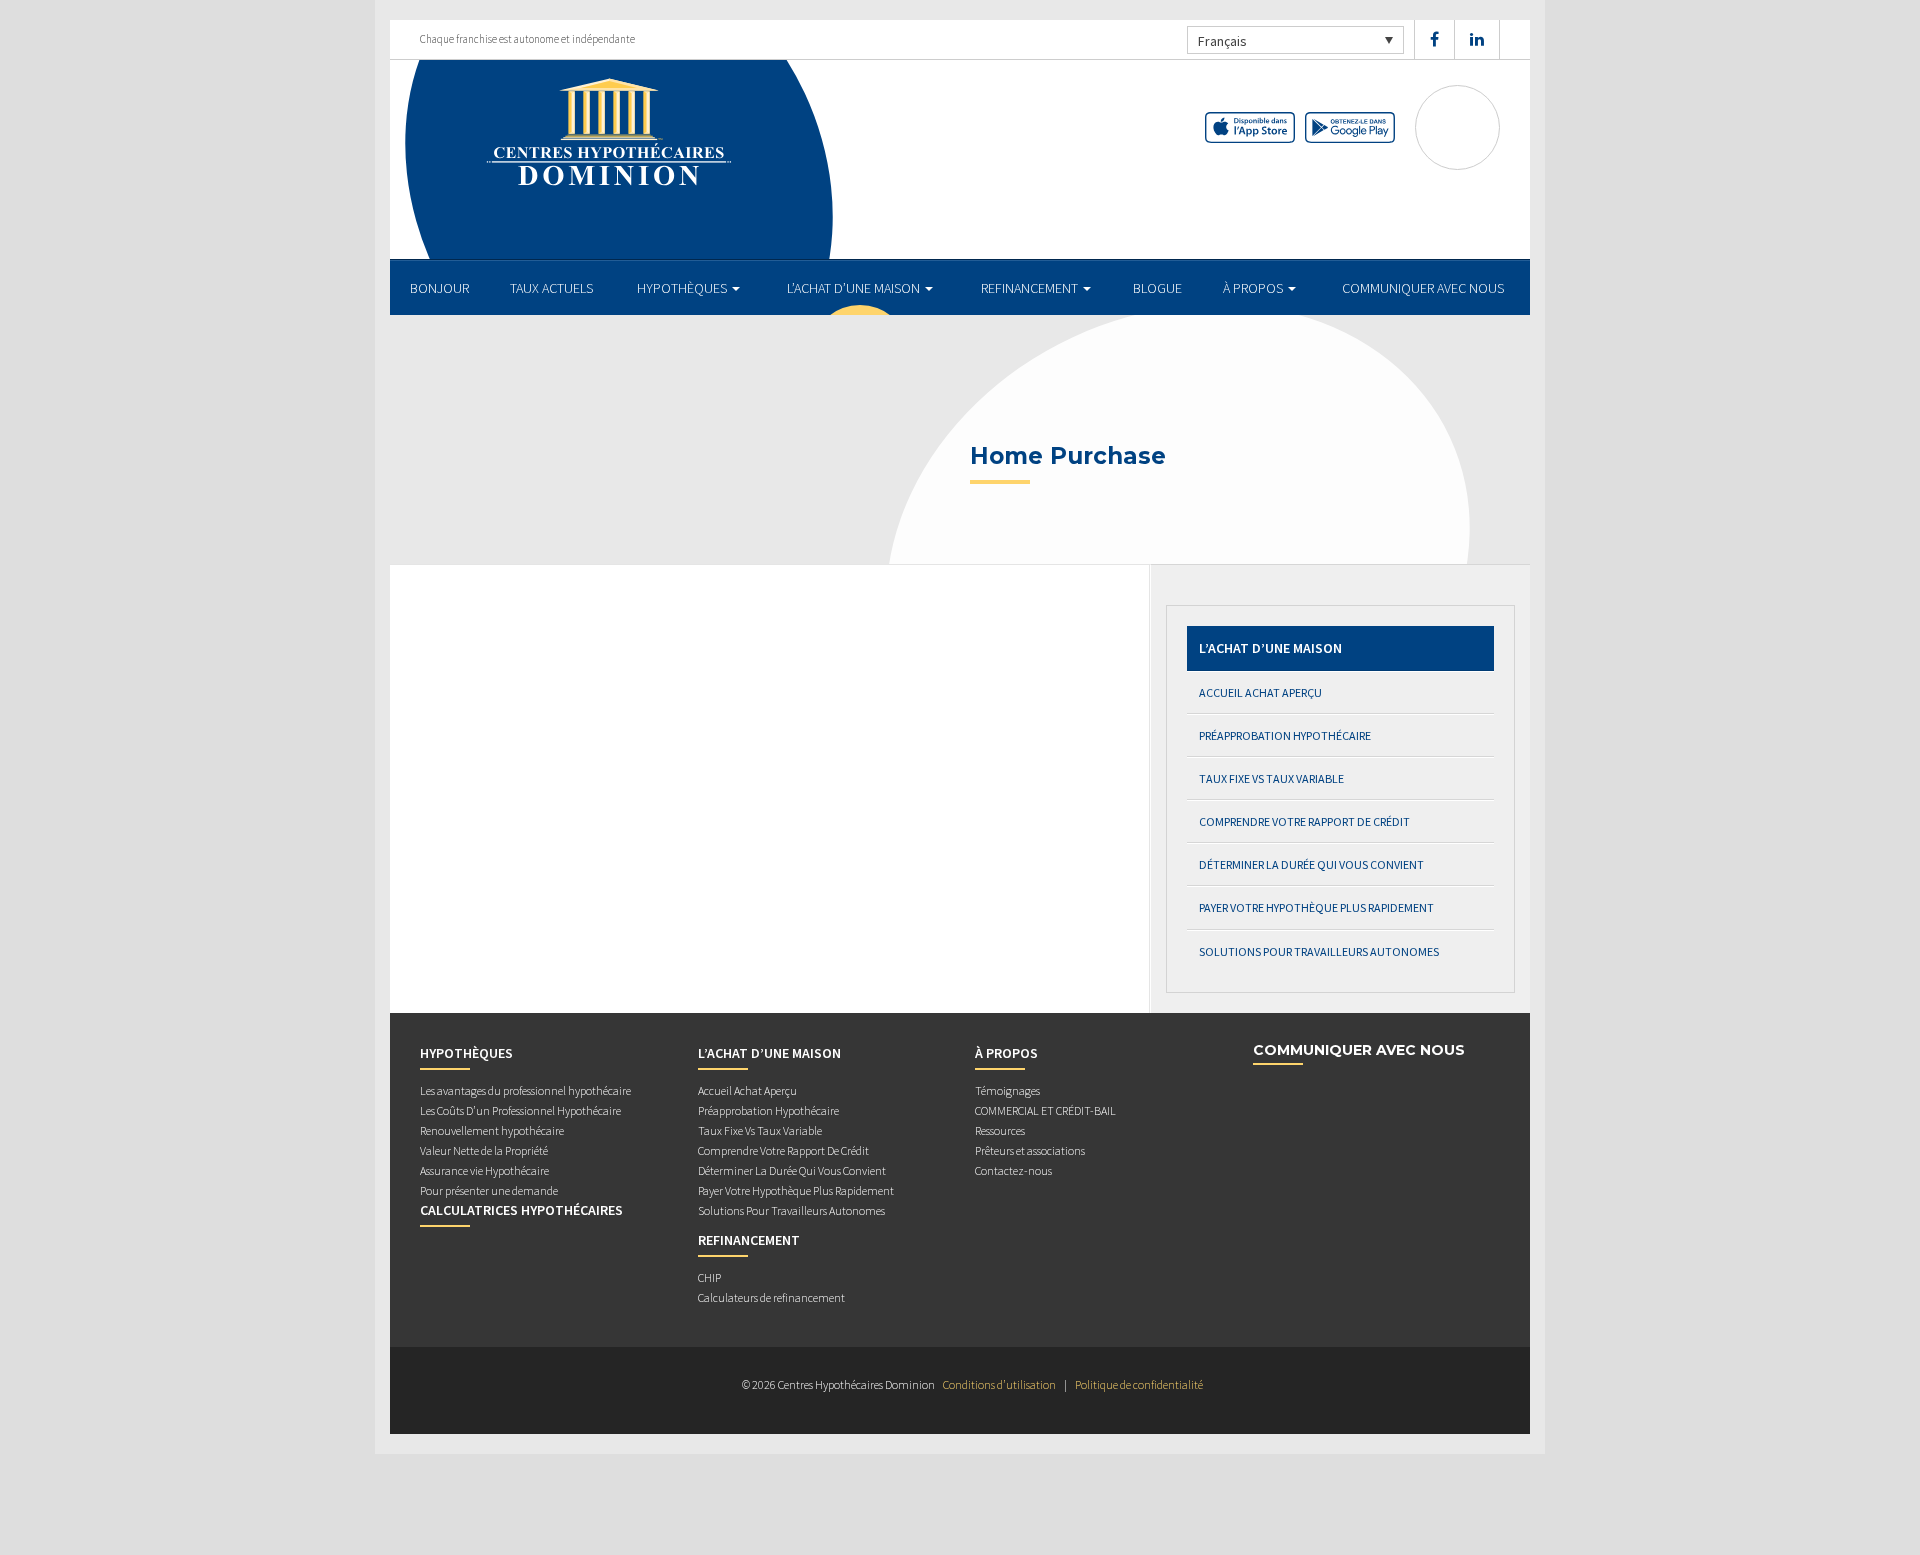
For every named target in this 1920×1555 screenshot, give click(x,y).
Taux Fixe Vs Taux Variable (1271, 778)
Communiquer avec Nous (1423, 288)
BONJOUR (439, 288)
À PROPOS (1254, 288)
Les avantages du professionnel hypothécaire (525, 1090)
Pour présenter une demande (489, 1190)
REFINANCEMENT (1031, 288)
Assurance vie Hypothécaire (484, 1170)
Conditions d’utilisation (999, 1384)
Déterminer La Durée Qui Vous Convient (1311, 864)
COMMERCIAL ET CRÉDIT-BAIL (1045, 1110)
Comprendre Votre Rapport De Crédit (1304, 821)
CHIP (709, 1277)
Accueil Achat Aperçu (1260, 692)
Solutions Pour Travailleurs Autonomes (1319, 951)
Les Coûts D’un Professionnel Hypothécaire (520, 1110)
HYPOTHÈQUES (683, 288)
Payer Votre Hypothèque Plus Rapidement (1316, 907)
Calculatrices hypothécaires (521, 1210)
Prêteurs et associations (1030, 1150)
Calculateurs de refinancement (771, 1297)
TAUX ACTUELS (551, 288)
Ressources (1000, 1130)
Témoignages (1007, 1090)
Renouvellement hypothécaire (492, 1130)
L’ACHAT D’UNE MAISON (855, 288)
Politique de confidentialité (1139, 1384)
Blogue (1157, 288)
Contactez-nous (1013, 1170)
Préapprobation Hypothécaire (1285, 735)
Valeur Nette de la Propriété (484, 1150)
